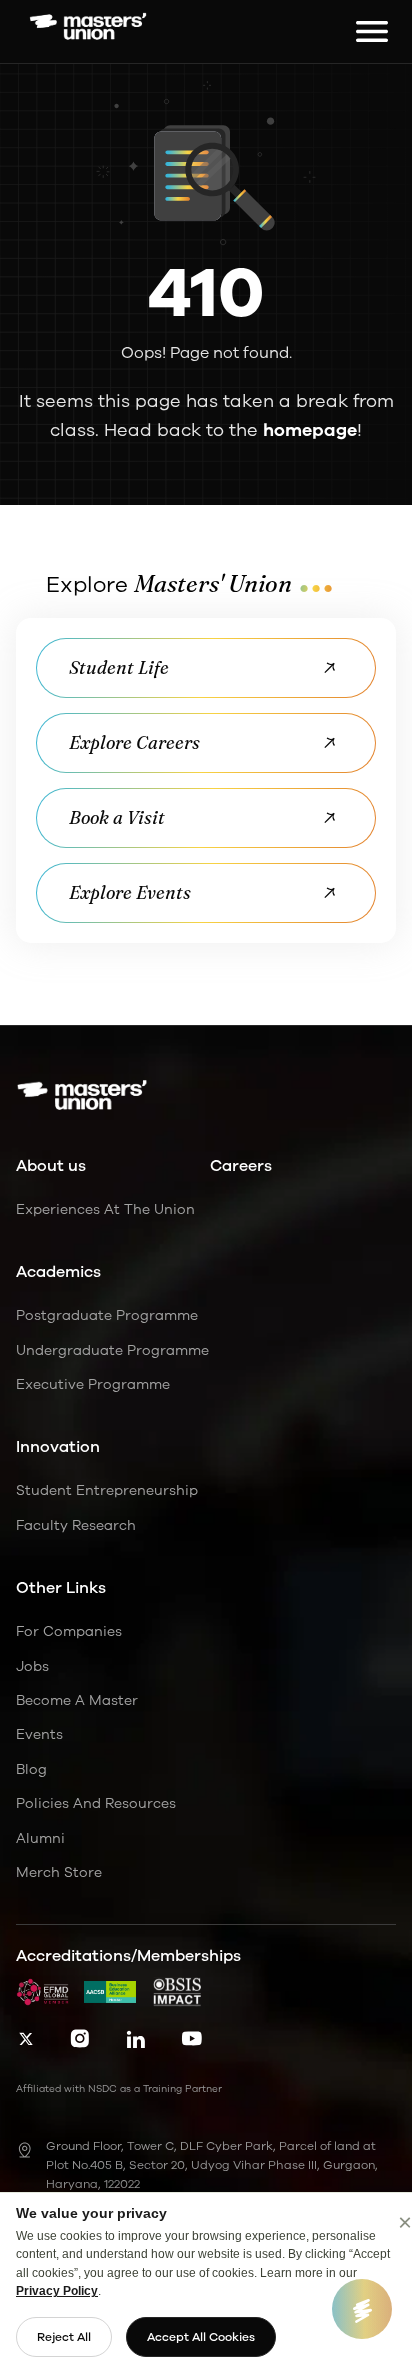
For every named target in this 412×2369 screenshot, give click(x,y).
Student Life (119, 667)
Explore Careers (134, 742)
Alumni (40, 1838)
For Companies (69, 1631)
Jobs (32, 1666)
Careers (241, 1166)
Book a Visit (117, 817)
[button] (365, 31)
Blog (31, 1769)
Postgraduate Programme (107, 1315)
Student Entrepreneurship (107, 1490)
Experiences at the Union (105, 1209)
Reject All (64, 2337)
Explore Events (130, 892)
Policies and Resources (96, 1803)
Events (39, 1734)
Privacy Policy (57, 2291)
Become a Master (77, 1700)
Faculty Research (76, 1525)
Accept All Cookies (201, 2337)
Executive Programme (93, 1384)
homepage (310, 430)
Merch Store (59, 1872)
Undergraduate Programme (112, 1350)
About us (51, 1166)
